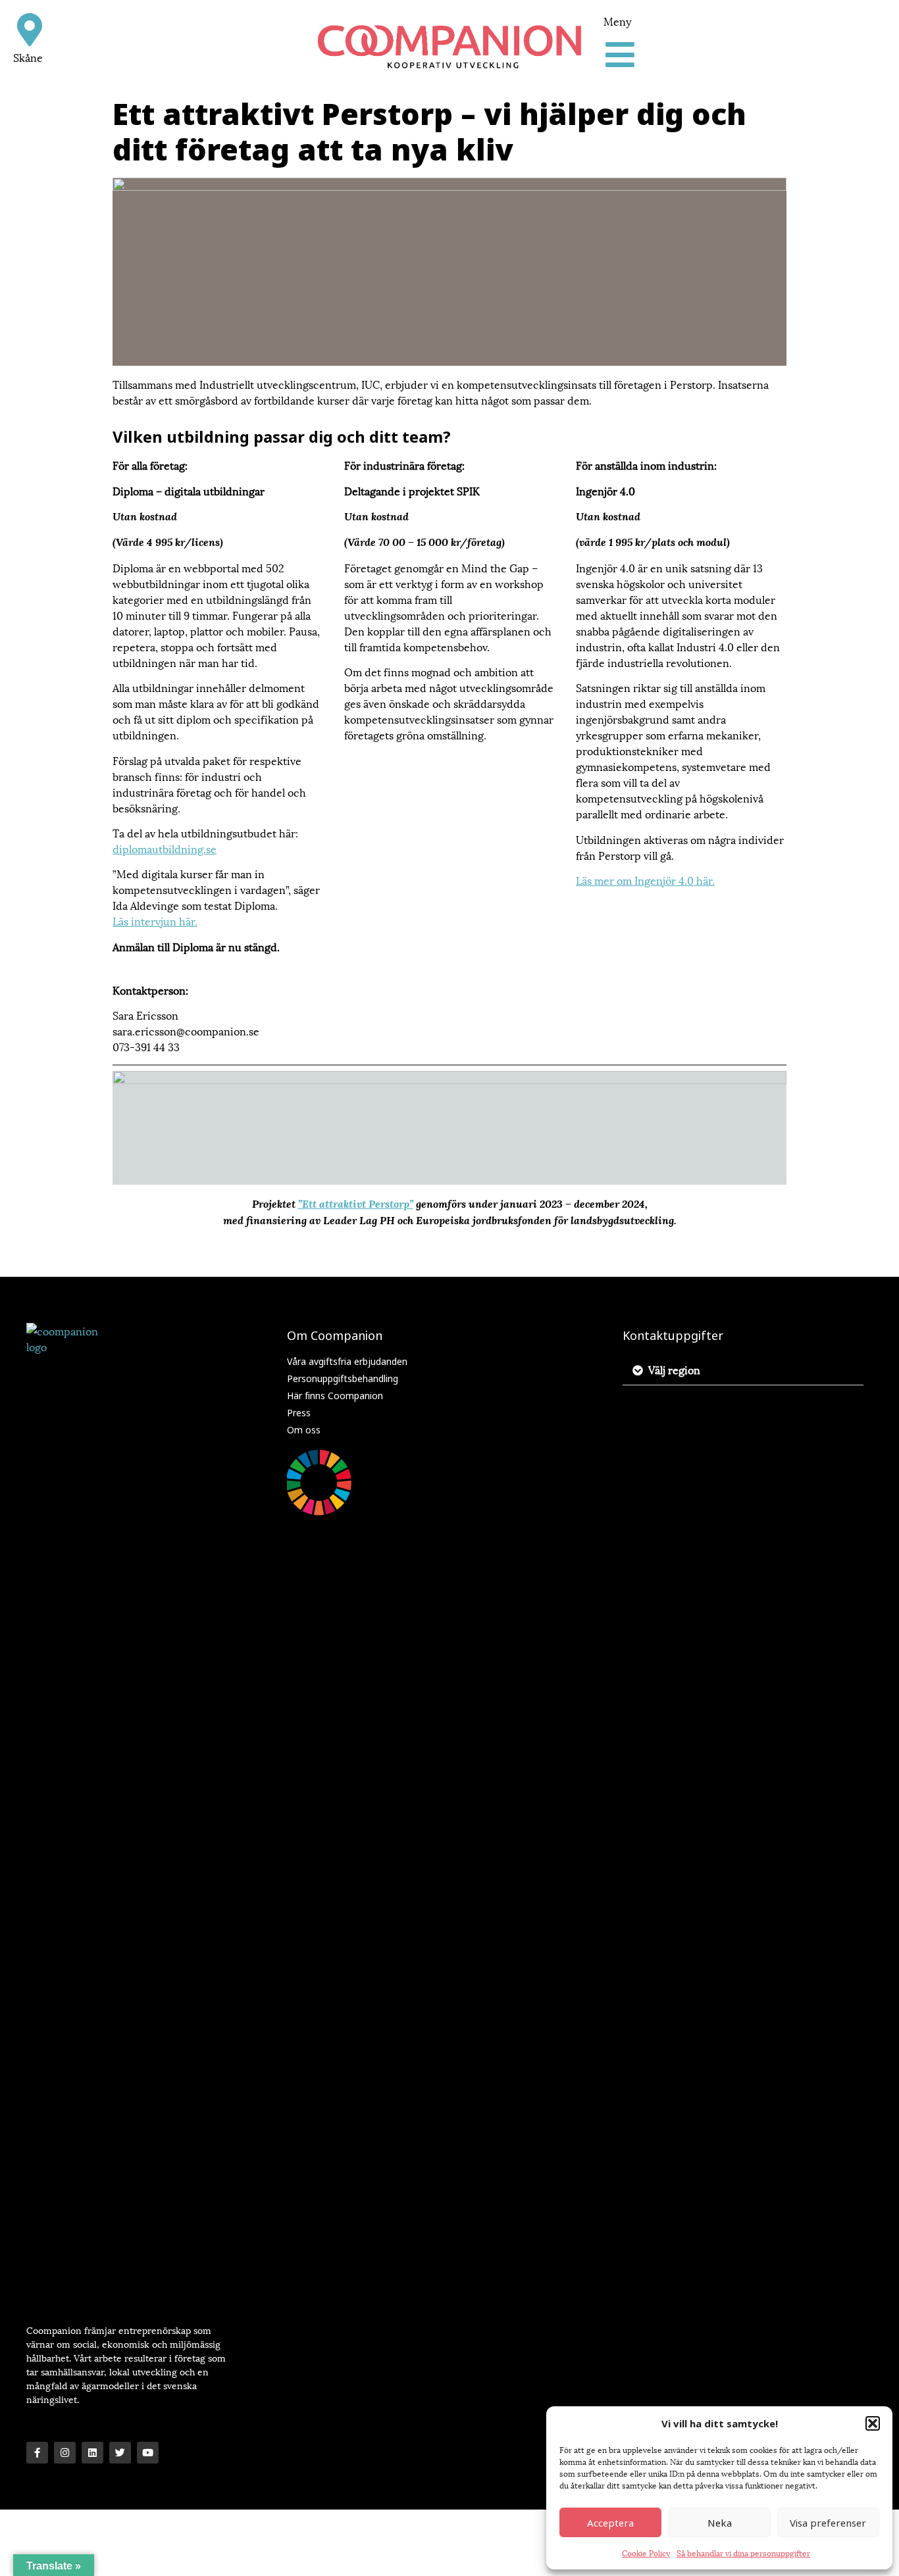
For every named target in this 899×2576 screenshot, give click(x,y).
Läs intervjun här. (155, 921)
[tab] (743, 1370)
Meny (617, 21)
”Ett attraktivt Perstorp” (356, 1204)
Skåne (28, 57)
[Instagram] (65, 2453)
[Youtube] (148, 2453)
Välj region (674, 1369)
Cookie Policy (646, 2553)
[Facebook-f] (37, 2453)
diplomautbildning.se (165, 848)
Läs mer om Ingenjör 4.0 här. (645, 880)
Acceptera (610, 2523)
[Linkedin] (92, 2453)
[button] (873, 2423)
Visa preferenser (828, 2523)
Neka (720, 2523)
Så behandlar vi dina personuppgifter (743, 2553)
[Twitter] (120, 2453)
